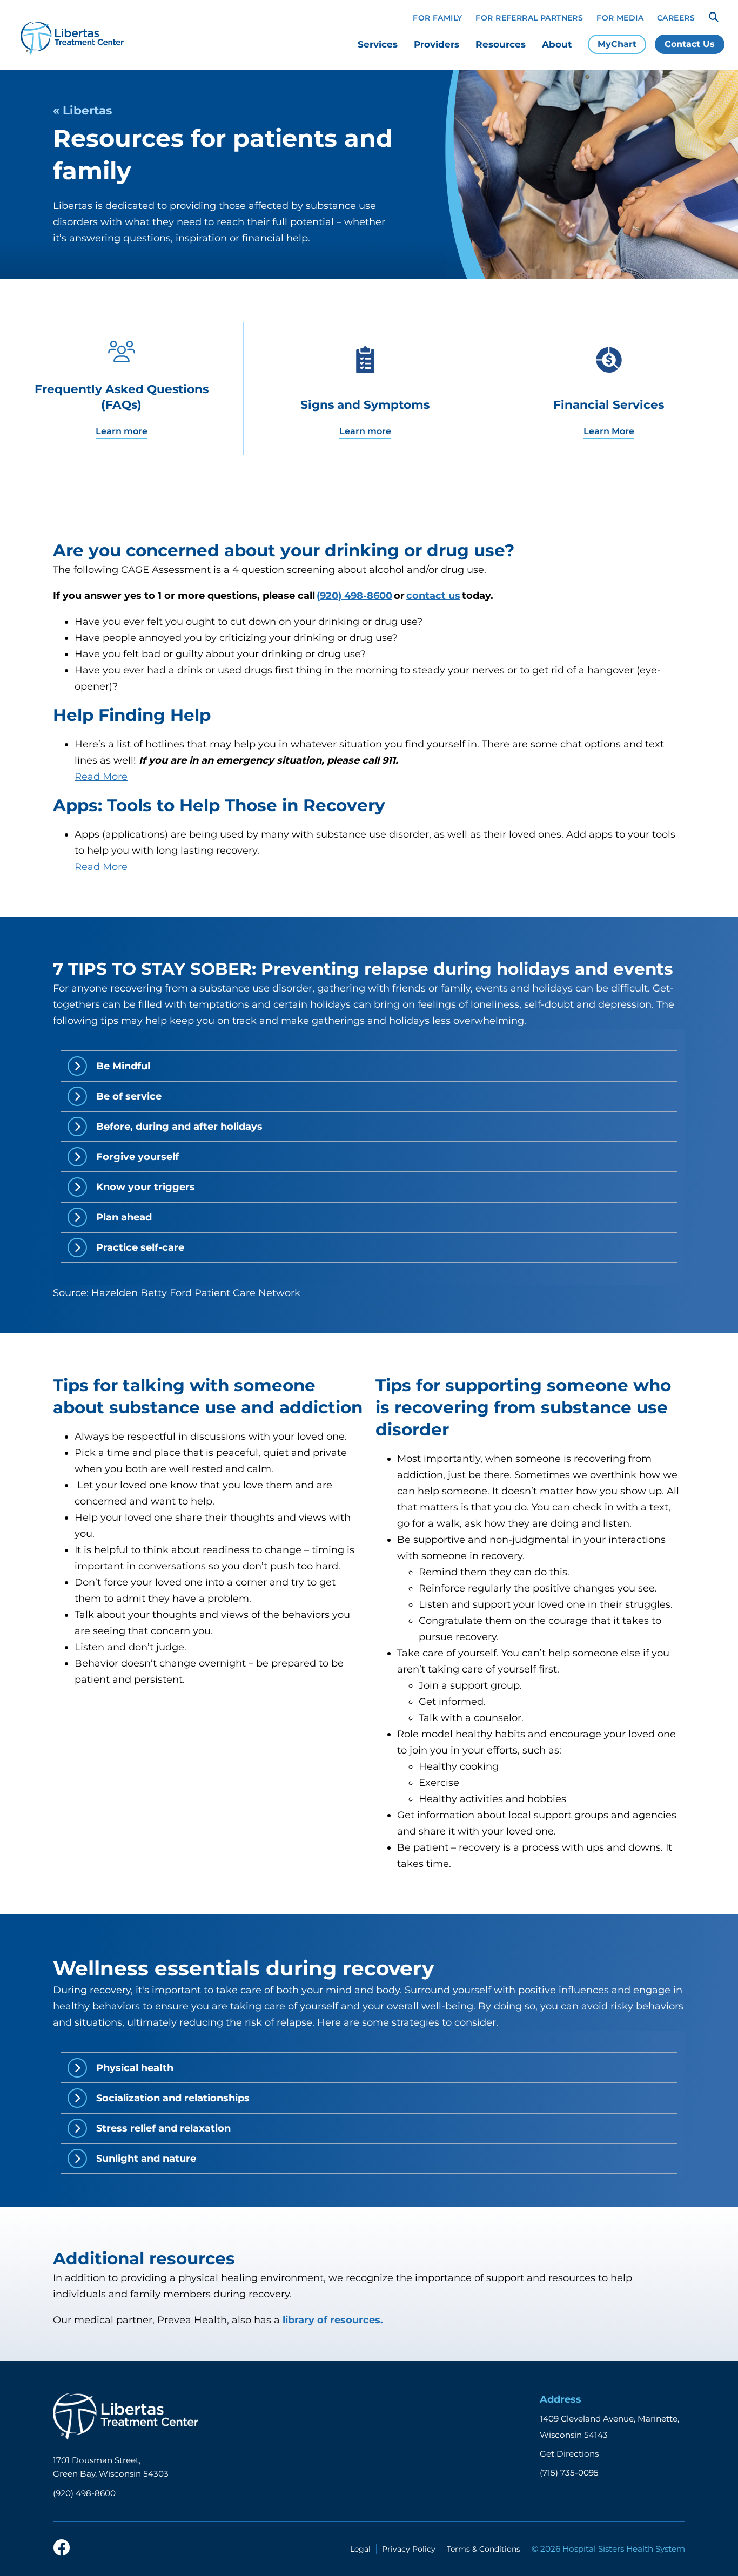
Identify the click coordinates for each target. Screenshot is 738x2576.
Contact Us (690, 44)
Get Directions (569, 2454)
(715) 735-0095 (569, 2473)
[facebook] (62, 2548)
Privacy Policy (409, 2549)
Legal (360, 2549)
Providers (437, 44)
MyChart (617, 44)
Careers (676, 18)
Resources (501, 44)
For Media (620, 18)
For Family (437, 18)
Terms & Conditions (484, 2549)
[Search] (714, 17)
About (557, 44)
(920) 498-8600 (84, 2493)
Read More (101, 777)
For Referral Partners (529, 18)
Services (378, 44)
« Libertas (82, 110)
